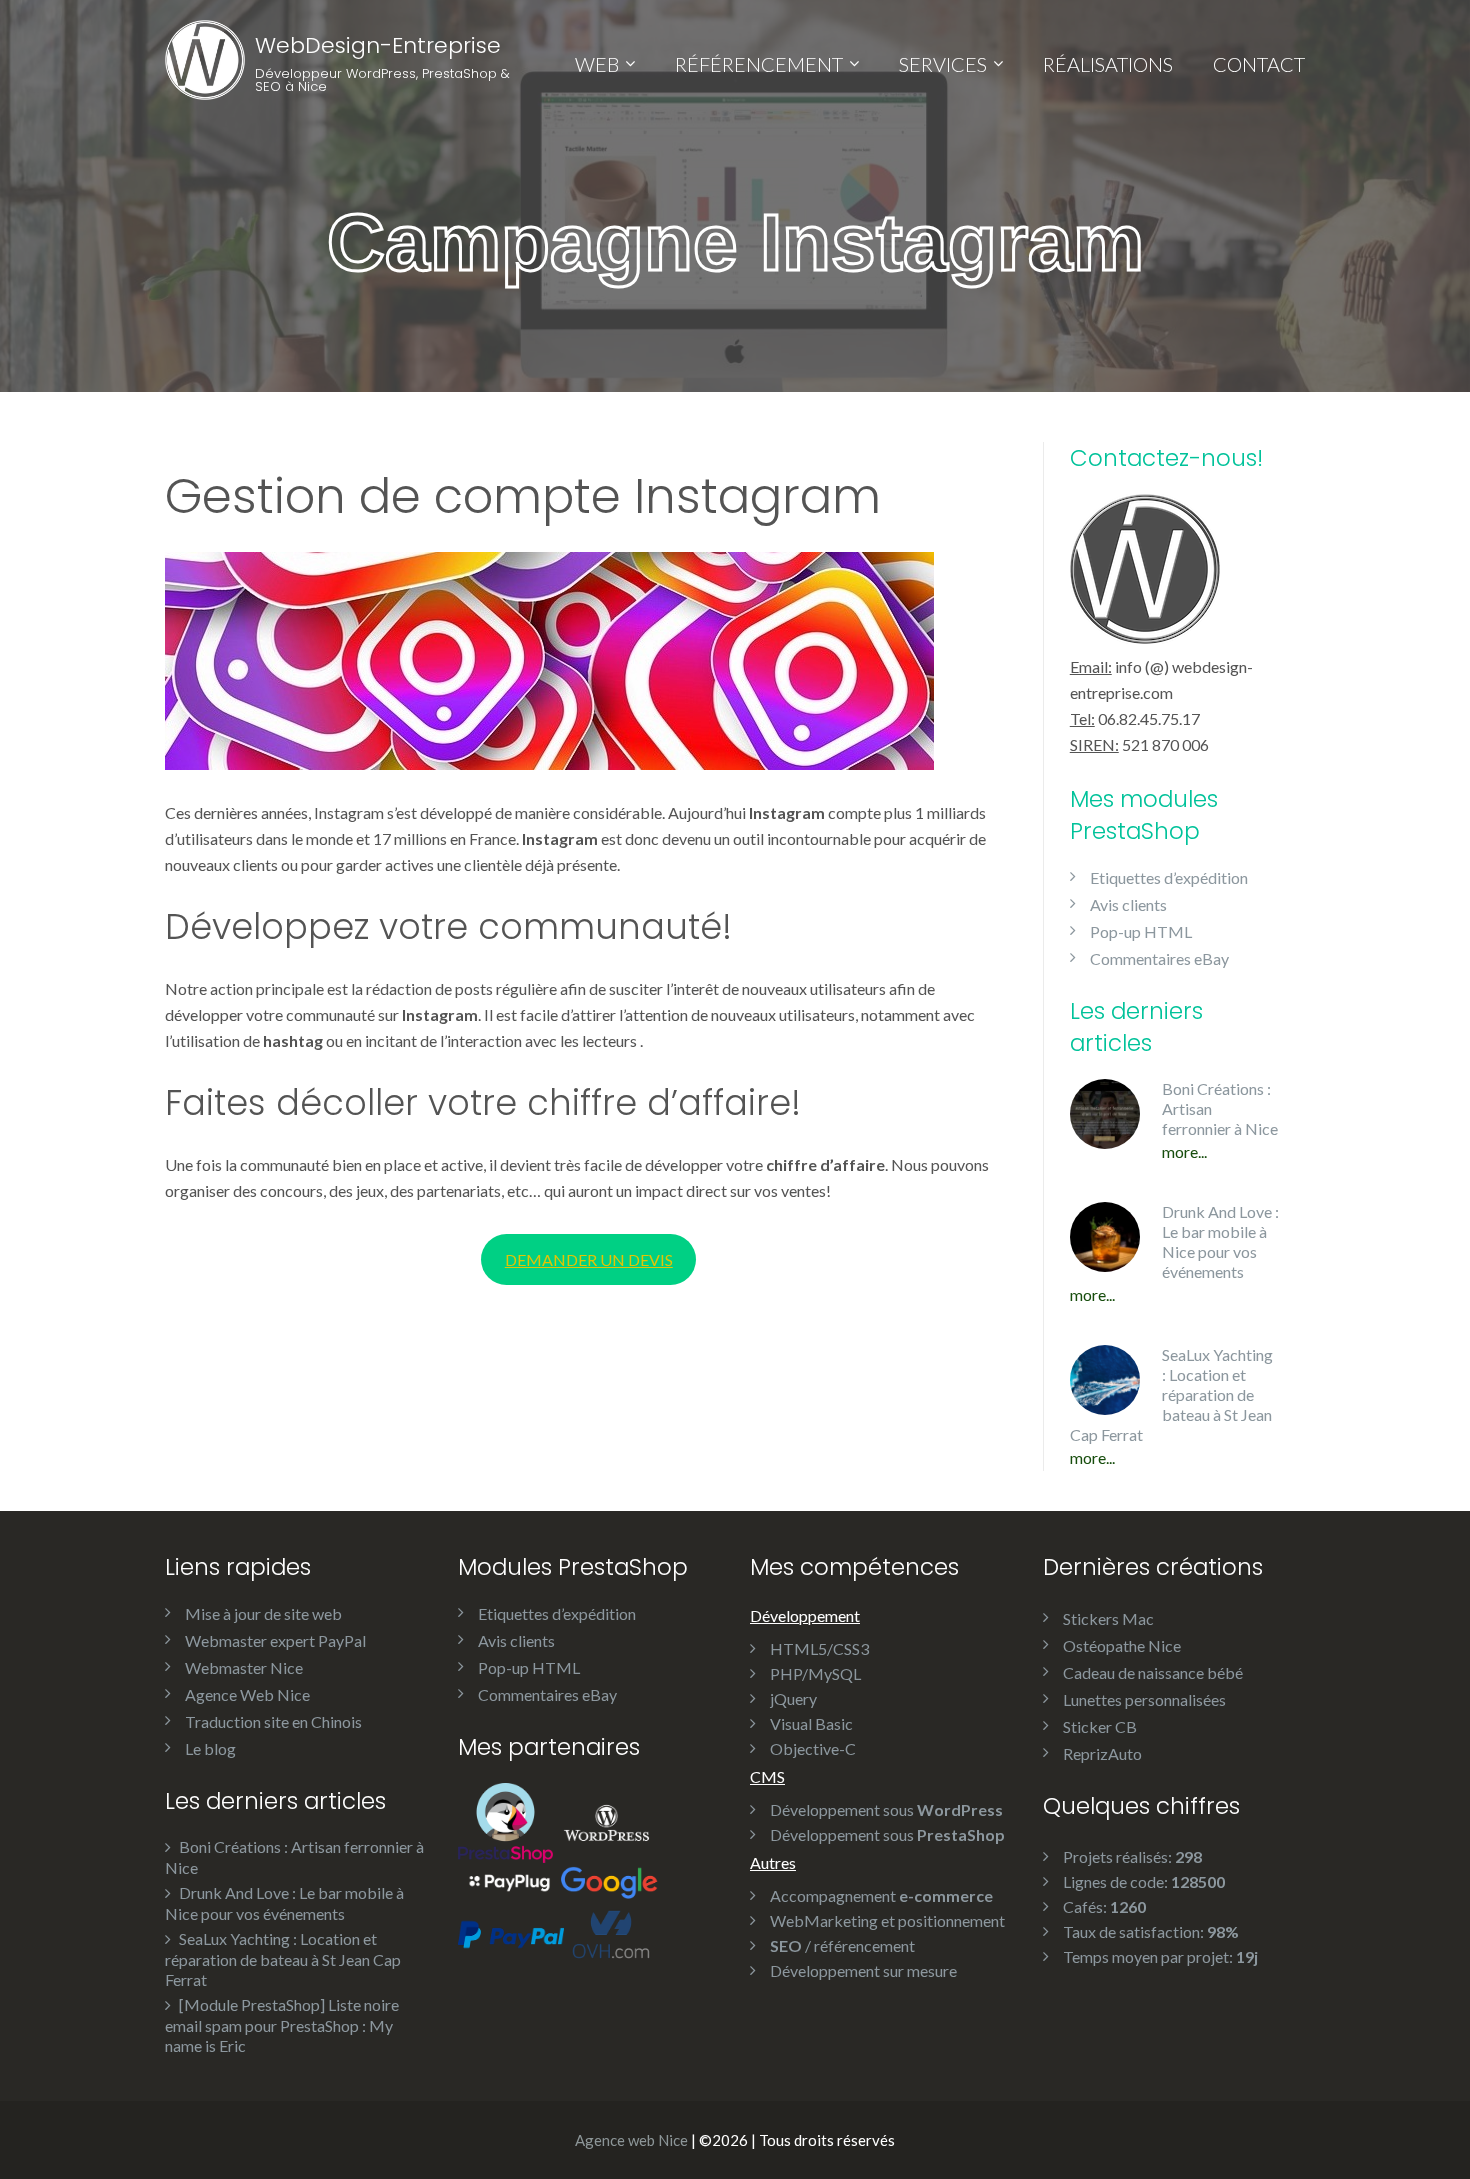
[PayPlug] (509, 1879)
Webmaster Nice (244, 1667)
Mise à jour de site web (263, 1613)
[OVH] (611, 1932)
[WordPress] (606, 1820)
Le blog (210, 1748)
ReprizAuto (1102, 1753)
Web (597, 64)
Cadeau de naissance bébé (1153, 1672)
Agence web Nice (631, 2140)
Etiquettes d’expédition (1169, 877)
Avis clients (1128, 904)
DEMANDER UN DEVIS (589, 1259)
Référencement (759, 64)
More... (1184, 1151)
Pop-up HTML (1141, 931)
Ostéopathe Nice (1122, 1645)
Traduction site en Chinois (273, 1721)
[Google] (609, 1879)
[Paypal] (511, 1932)
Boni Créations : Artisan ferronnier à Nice (1220, 1108)
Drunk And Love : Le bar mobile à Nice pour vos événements (1220, 1241)
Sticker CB (1100, 1726)
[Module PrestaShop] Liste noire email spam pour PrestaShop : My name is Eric (282, 2025)
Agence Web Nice (247, 1694)
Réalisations (1108, 64)
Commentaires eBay (1159, 958)
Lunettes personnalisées (1144, 1699)
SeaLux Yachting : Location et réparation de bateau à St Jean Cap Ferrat (1171, 1394)
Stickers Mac (1108, 1618)
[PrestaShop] (505, 1820)
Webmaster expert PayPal (275, 1640)
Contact (1259, 64)
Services (943, 64)
